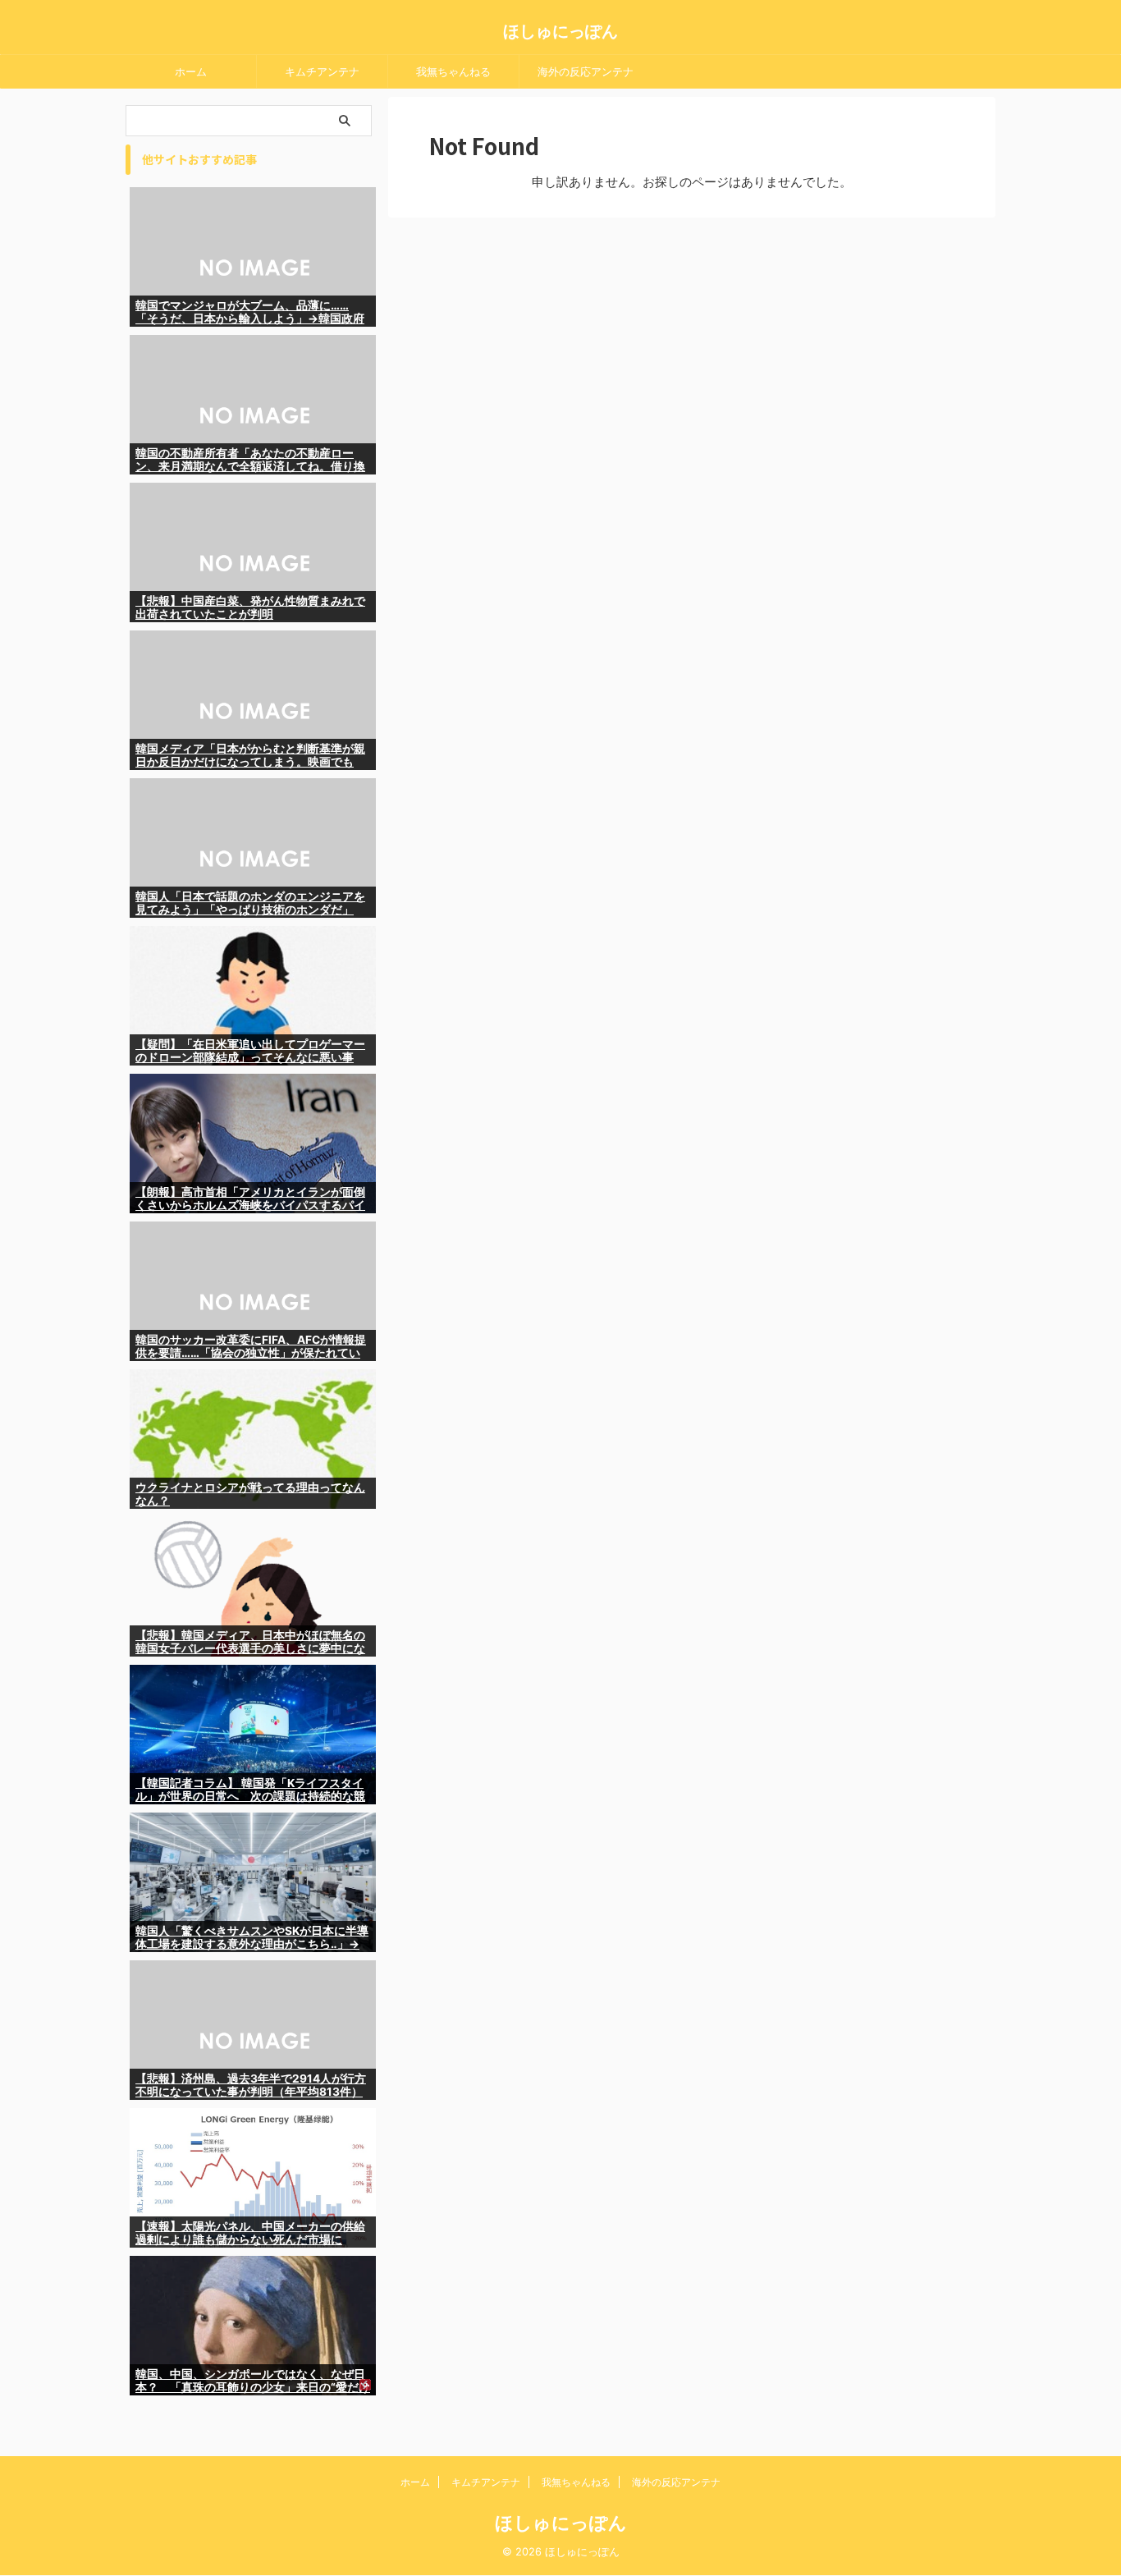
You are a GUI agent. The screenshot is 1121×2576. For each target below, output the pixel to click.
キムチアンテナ (322, 71)
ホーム (191, 71)
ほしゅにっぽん (560, 31)
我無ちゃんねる (453, 71)
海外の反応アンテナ (586, 71)
